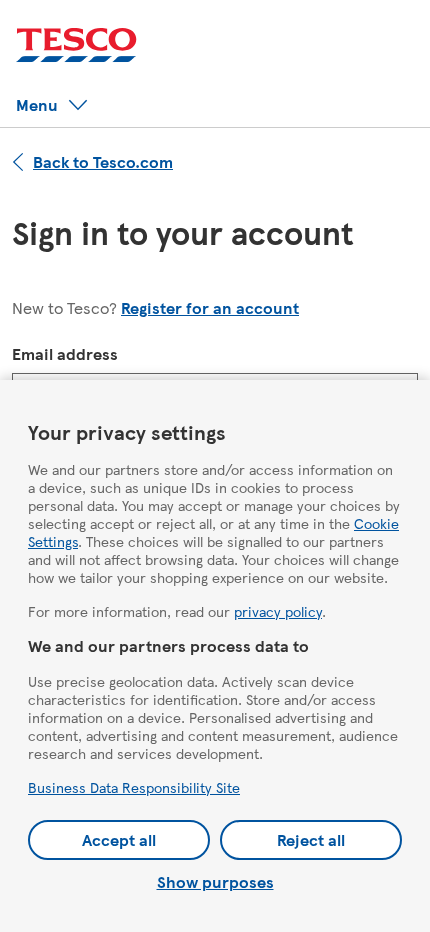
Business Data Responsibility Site (134, 787)
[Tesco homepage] (76, 45)
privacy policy (278, 611)
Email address (65, 353)
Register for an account (210, 307)
